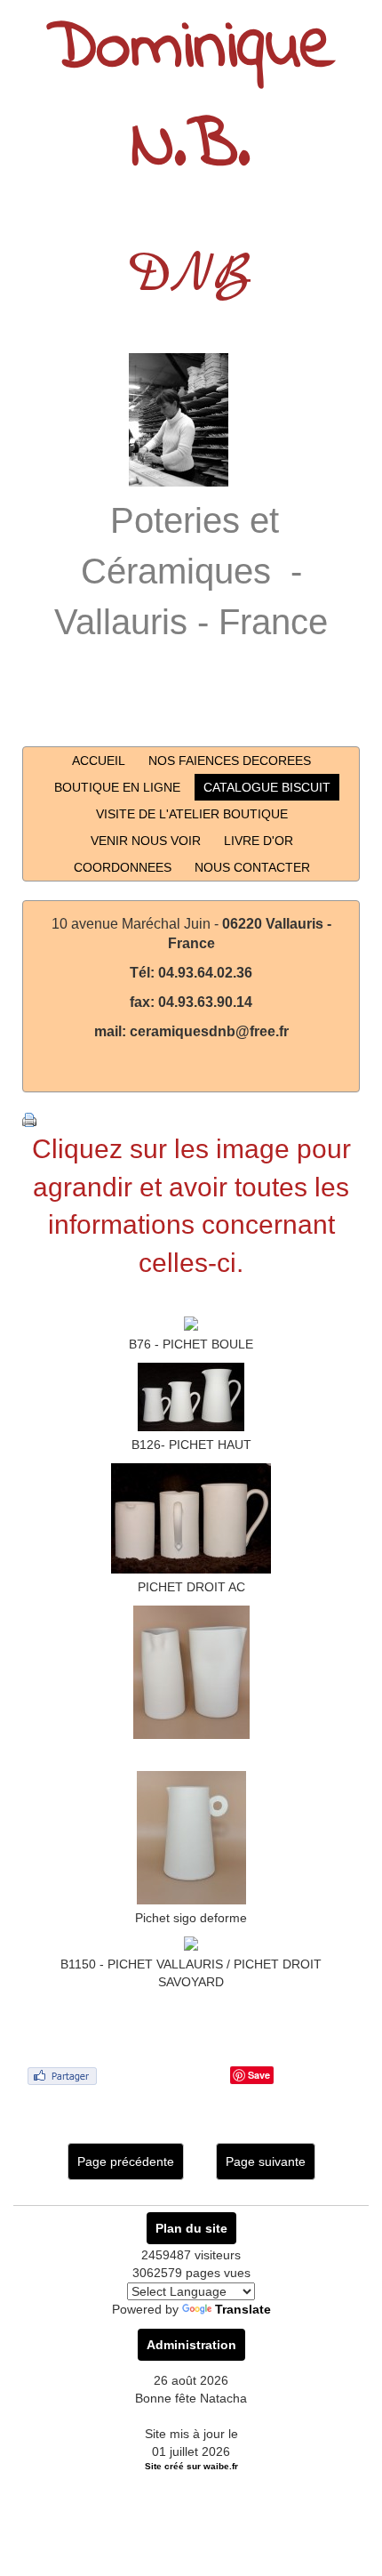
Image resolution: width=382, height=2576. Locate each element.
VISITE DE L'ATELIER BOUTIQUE (192, 814)
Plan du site (191, 2228)
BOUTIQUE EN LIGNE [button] (117, 787)
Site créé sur (191, 2466)
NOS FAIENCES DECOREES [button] (230, 761)
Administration (191, 2345)
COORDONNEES (123, 867)
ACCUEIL (99, 761)
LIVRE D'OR (259, 841)
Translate (243, 2309)
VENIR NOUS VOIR (146, 841)
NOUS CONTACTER (252, 867)
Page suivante (266, 2161)
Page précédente (126, 2161)
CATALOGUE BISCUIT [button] (267, 787)
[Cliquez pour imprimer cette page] (29, 1119)
